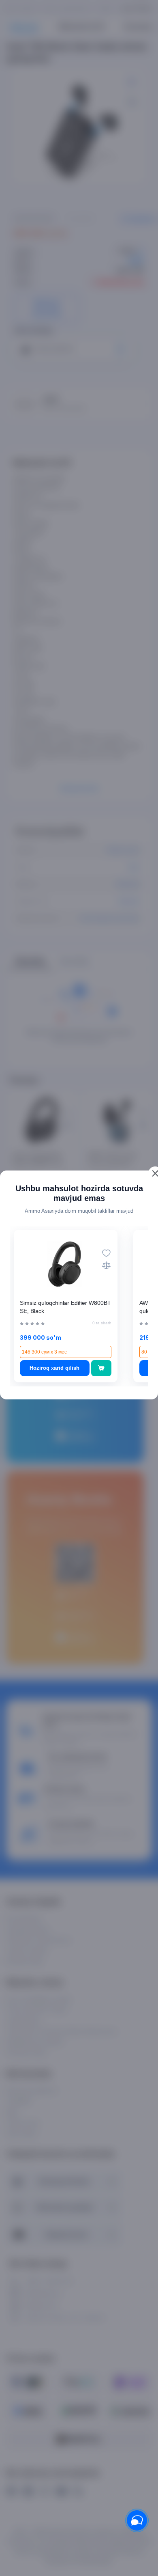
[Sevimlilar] (106, 1253)
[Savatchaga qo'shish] (101, 1368)
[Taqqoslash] (106, 1265)
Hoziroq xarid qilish (54, 1368)
